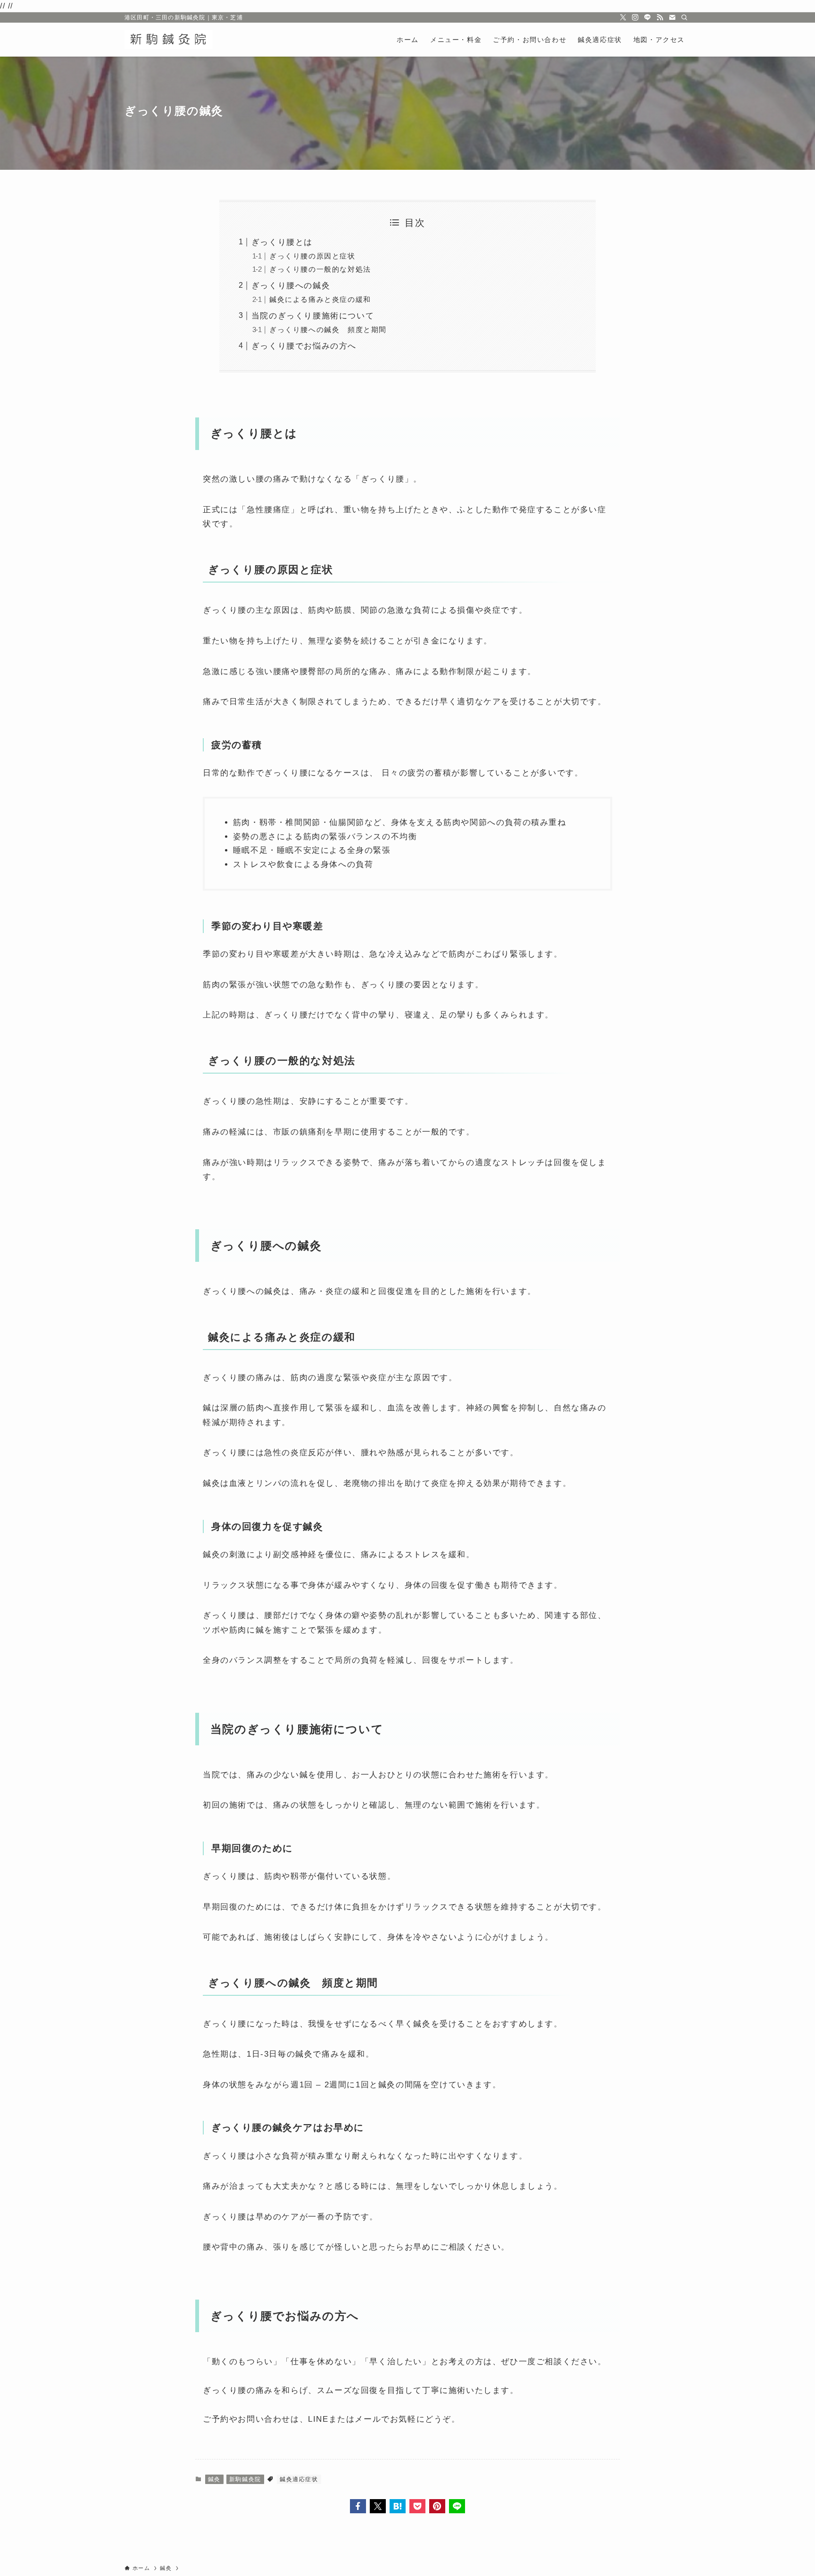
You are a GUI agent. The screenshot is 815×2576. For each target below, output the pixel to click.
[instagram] (635, 17)
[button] (358, 2506)
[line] (648, 17)
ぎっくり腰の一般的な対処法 (320, 269)
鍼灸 (214, 2479)
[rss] (660, 17)
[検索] (684, 17)
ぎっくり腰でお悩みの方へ (304, 346)
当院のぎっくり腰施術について (313, 316)
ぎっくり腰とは (282, 242)
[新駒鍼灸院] (169, 40)
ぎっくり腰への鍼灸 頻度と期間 (328, 329)
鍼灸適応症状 (299, 2479)
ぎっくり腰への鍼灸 (291, 286)
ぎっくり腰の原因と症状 (312, 256)
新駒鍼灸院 (245, 2479)
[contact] (672, 17)
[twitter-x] (623, 17)
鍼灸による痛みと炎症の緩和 (320, 299)
